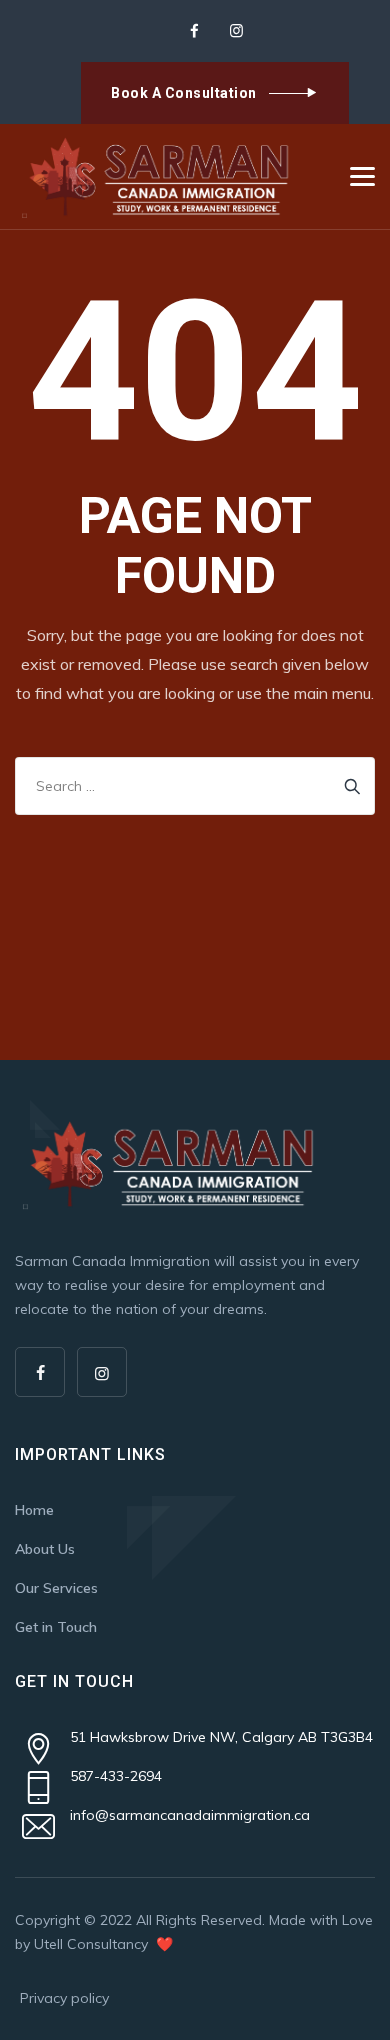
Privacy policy (64, 1998)
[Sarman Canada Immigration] (158, 176)
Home (34, 1510)
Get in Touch (56, 1627)
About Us (45, 1549)
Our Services (56, 1588)
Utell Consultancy (93, 1944)
